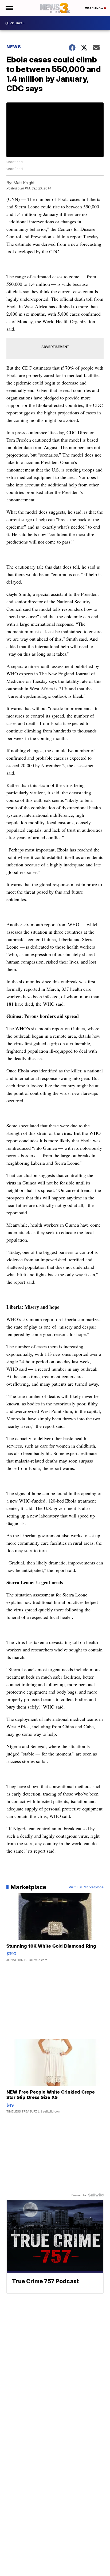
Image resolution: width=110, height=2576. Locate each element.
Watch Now (95, 8)
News (14, 47)
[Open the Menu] (9, 8)
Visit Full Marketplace (86, 1887)
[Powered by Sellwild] (96, 2195)
